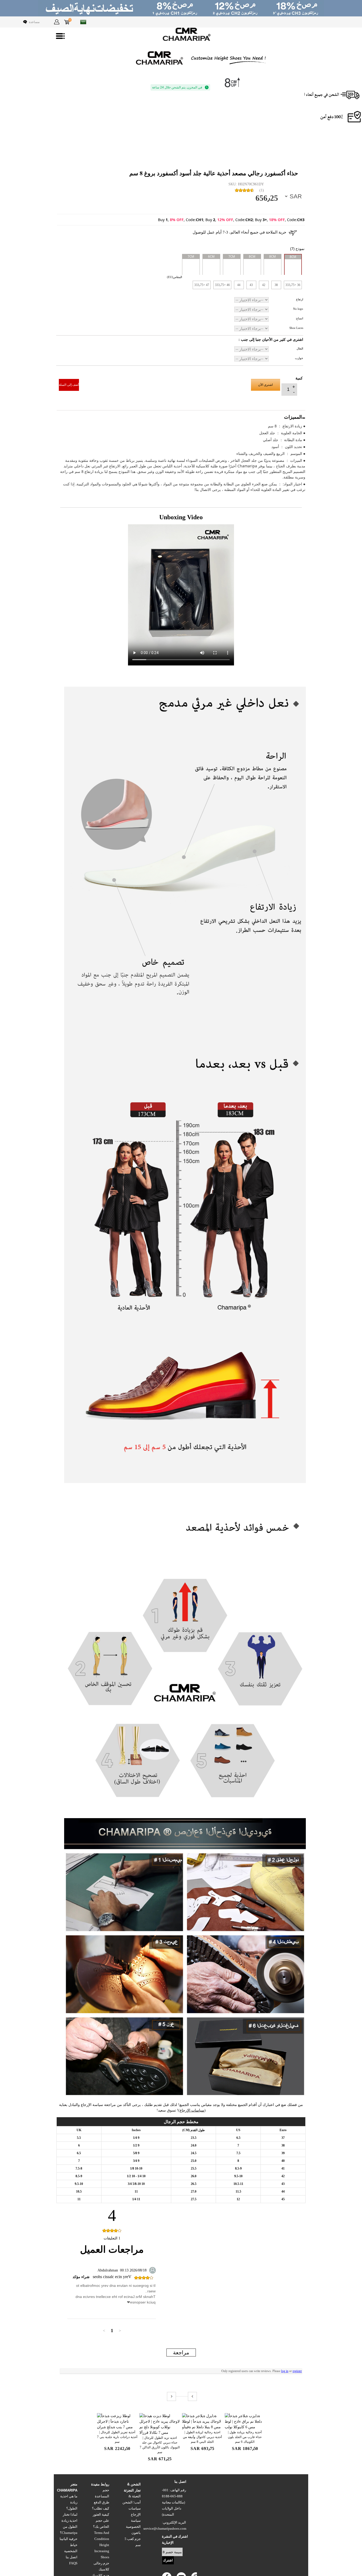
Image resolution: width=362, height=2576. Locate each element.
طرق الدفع (101, 2502)
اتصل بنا (72, 2557)
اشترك (168, 2560)
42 (264, 285)
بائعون (136, 2533)
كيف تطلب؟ (101, 2508)
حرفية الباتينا (69, 2539)
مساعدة (34, 22)
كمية (299, 378)
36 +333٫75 (293, 285)
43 (251, 285)
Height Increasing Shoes (102, 2551)
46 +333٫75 (222, 285)
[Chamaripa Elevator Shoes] (181, 34)
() (262, 190)
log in (285, 2371)
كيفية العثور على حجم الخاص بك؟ (101, 2521)
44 (239, 285)
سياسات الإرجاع (192, 2110)
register (297, 2371)
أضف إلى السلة (69, 385)
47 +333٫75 (202, 285)
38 (276, 285)
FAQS (73, 2563)
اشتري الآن (265, 385)
